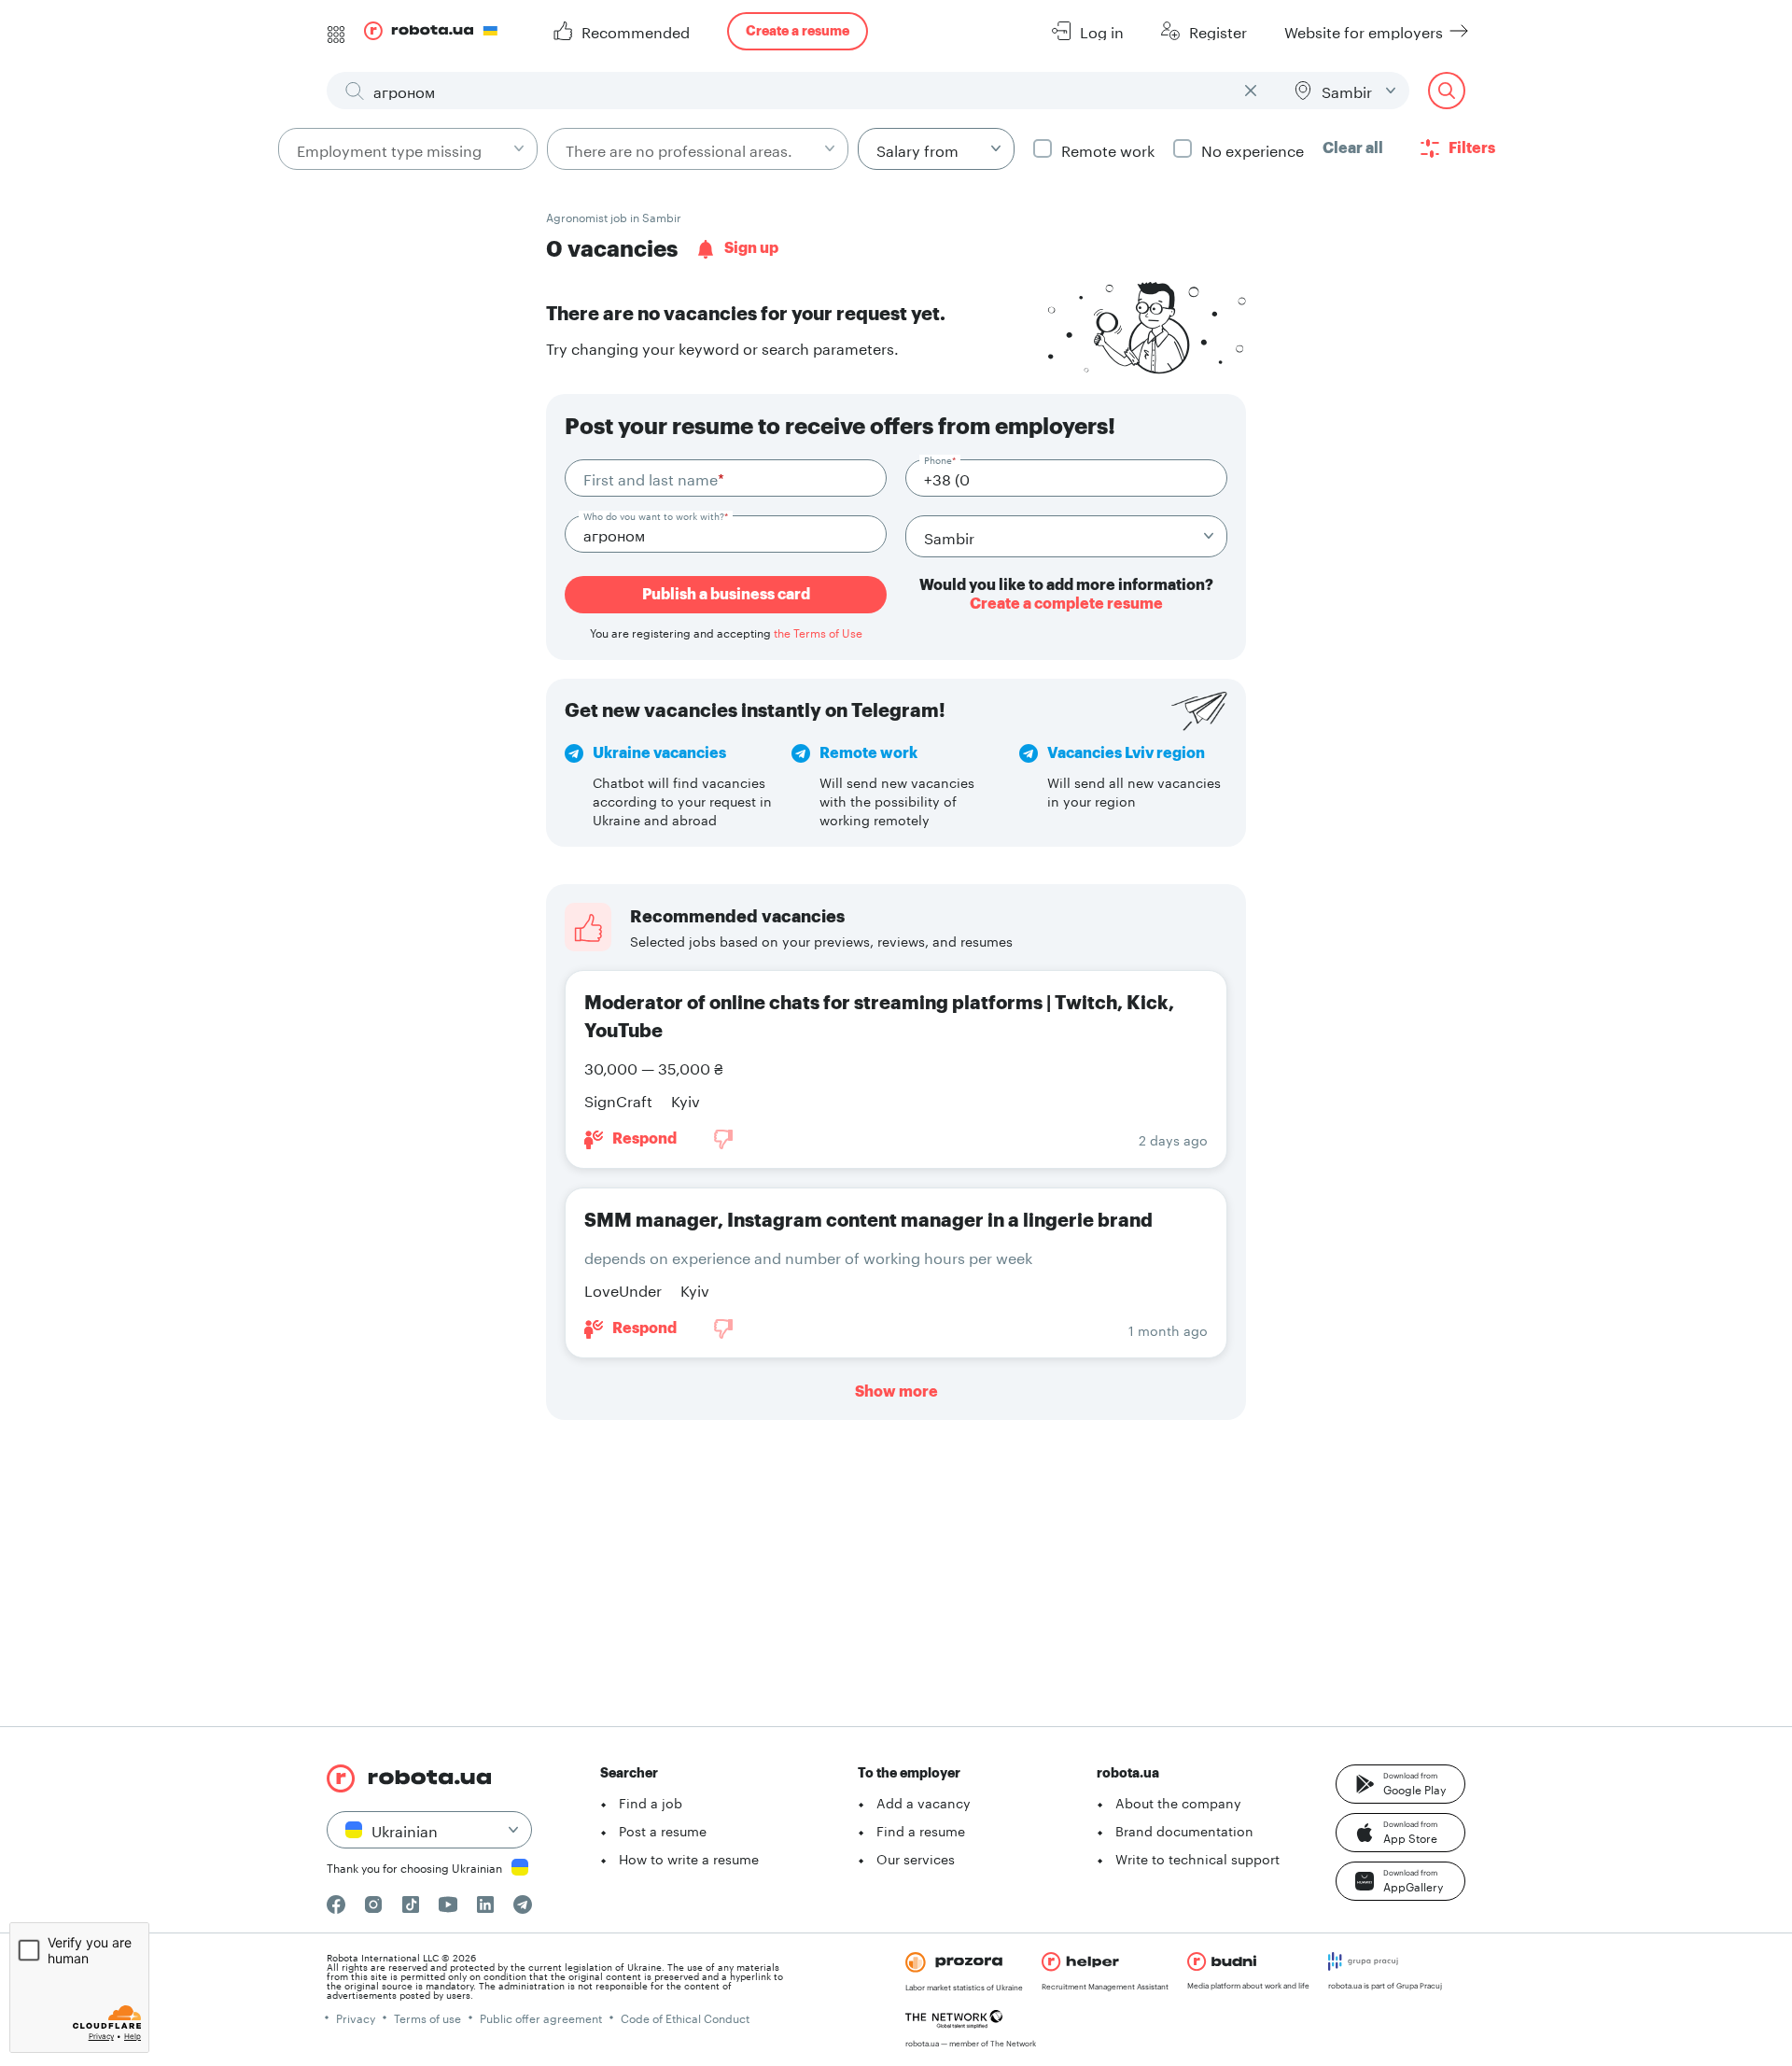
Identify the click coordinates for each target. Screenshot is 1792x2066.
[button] (1400, 1784)
